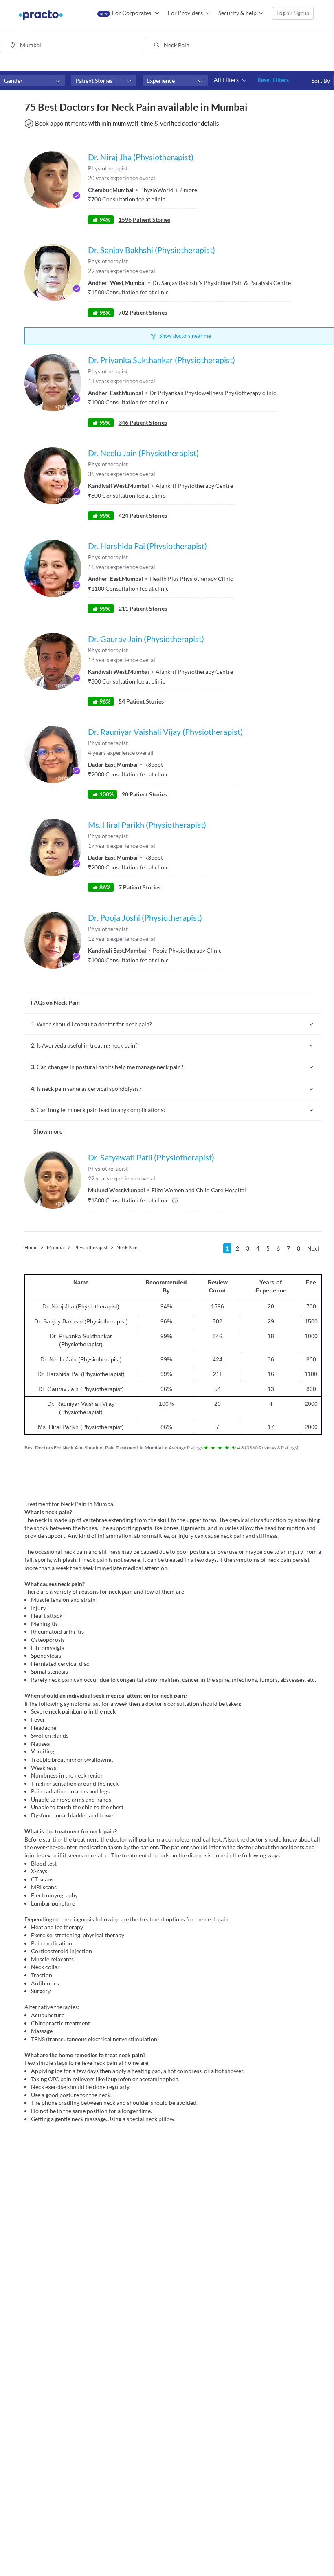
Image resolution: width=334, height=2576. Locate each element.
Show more (48, 1131)
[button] (33, 81)
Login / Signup (293, 13)
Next (313, 1248)
